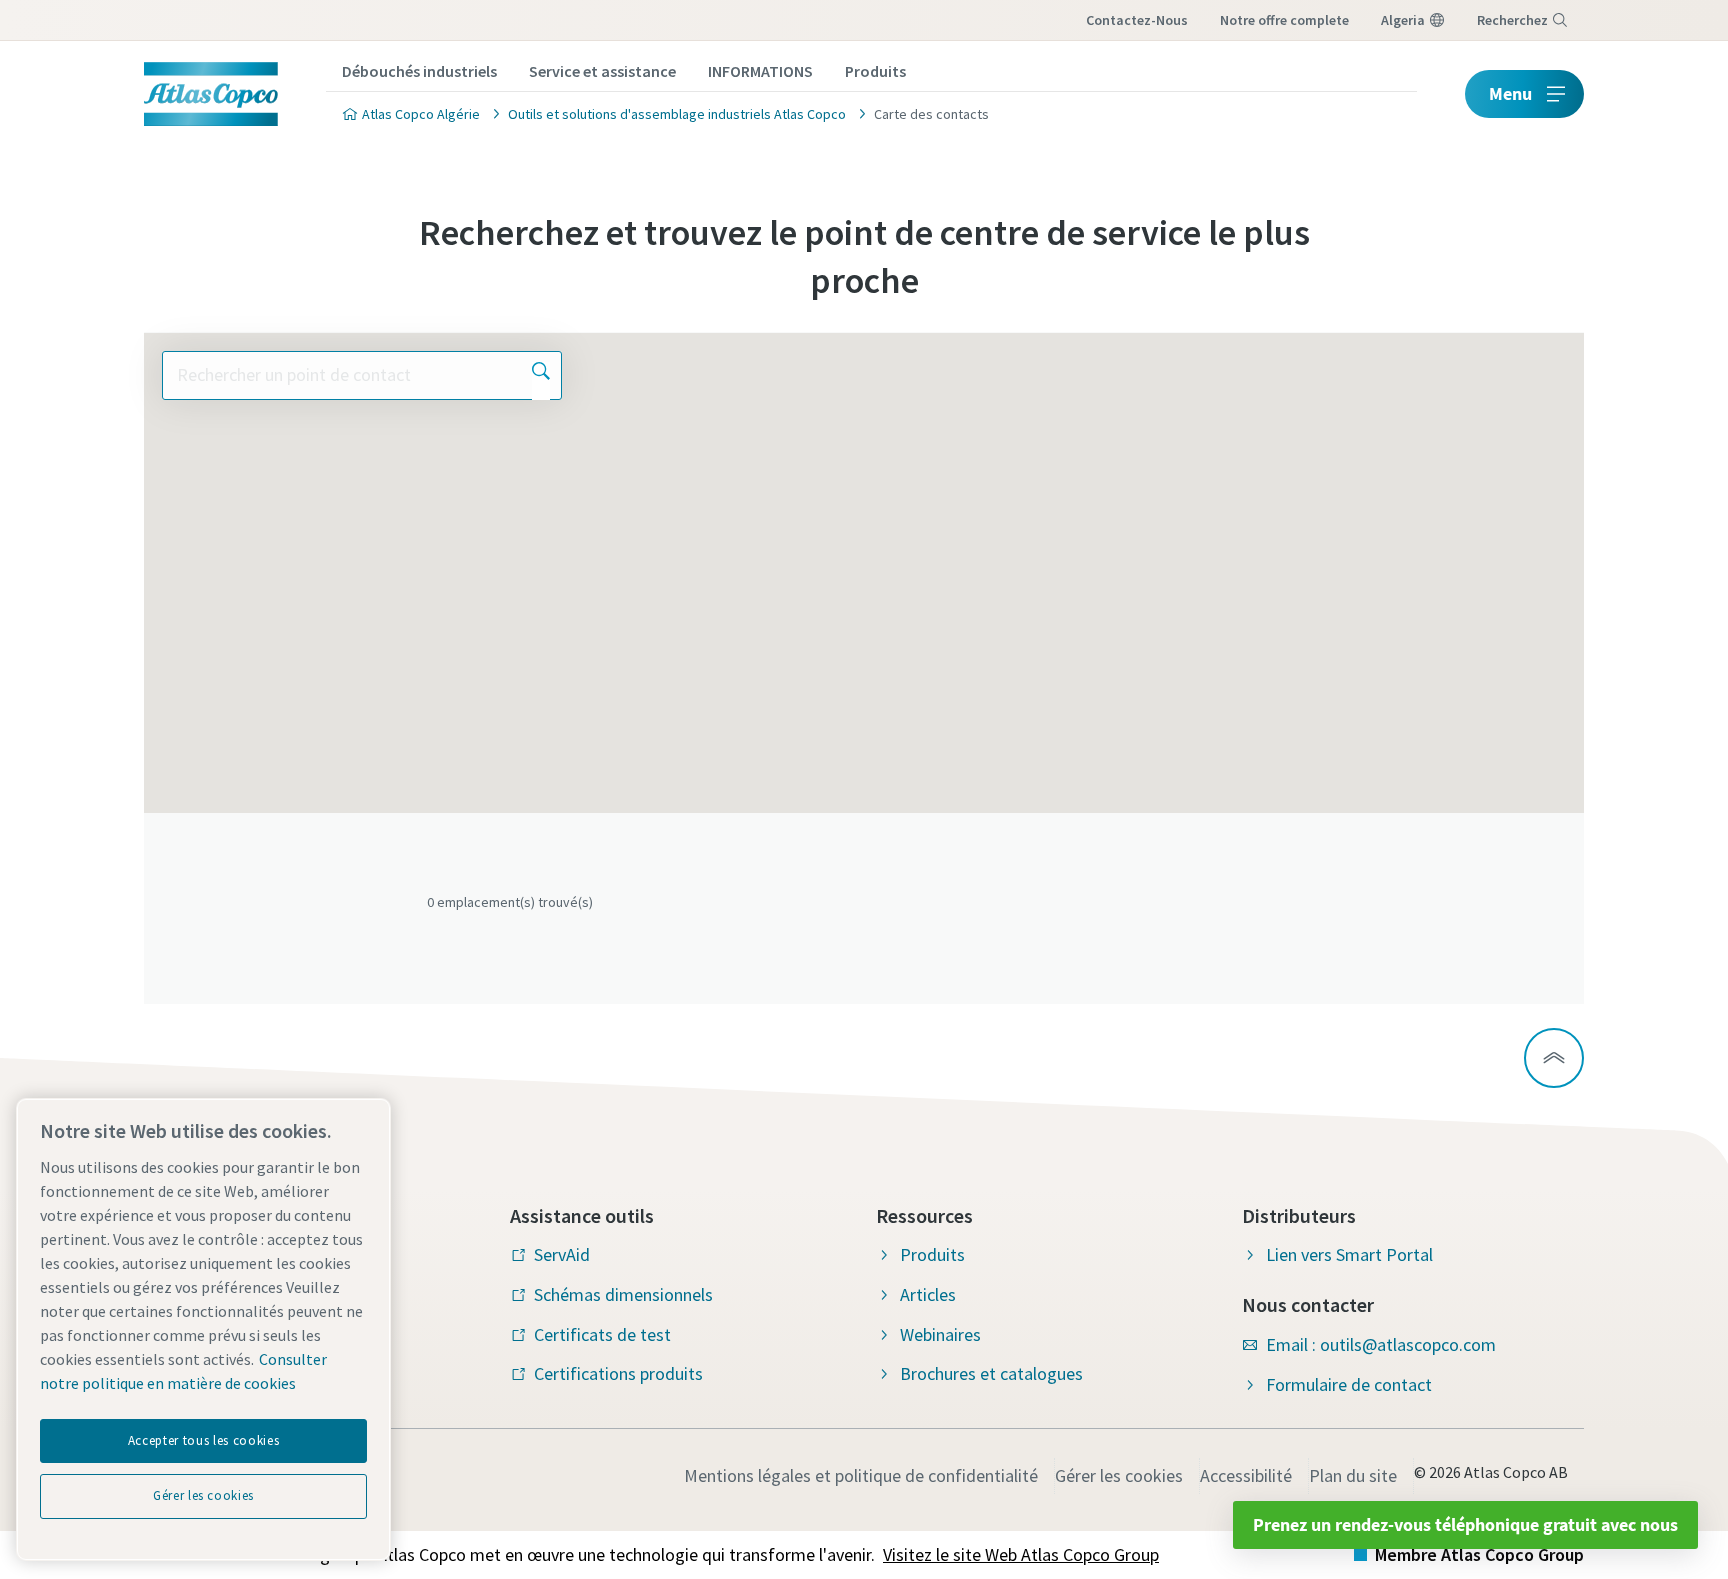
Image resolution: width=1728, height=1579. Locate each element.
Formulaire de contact (1349, 1384)
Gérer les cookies (1119, 1475)
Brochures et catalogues (991, 1373)
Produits (875, 71)
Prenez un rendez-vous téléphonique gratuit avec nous (1465, 1524)
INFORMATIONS (760, 71)
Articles (928, 1294)
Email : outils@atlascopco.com (1381, 1344)
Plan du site (1353, 1475)
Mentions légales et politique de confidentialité (861, 1475)
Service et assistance (602, 71)
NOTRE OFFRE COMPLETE (1284, 20)
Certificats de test (602, 1334)
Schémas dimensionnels (623, 1294)
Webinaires (940, 1334)
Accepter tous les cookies (203, 1440)
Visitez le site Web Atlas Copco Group (1021, 1554)
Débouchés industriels (419, 71)
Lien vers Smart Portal (1349, 1254)
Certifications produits (618, 1373)
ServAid (562, 1254)
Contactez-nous (1137, 20)
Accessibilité (1246, 1475)
